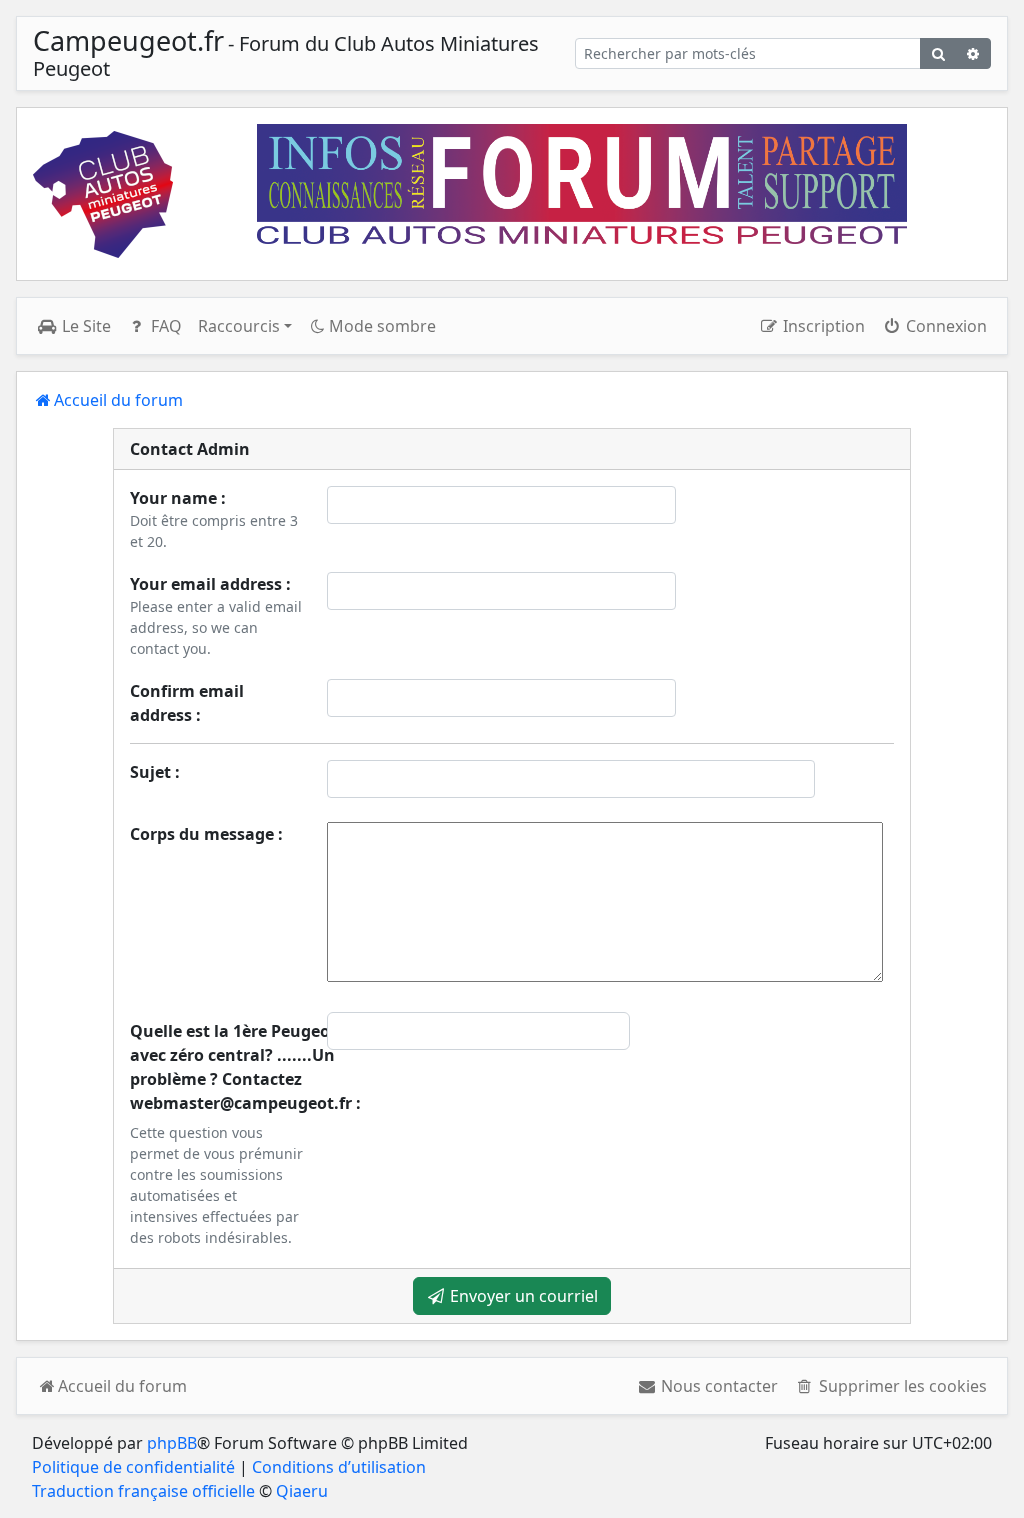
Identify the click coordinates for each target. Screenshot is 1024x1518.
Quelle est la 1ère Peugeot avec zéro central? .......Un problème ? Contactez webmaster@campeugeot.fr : (245, 1067)
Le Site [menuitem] (84, 326)
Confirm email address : (187, 703)
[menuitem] (708, 1386)
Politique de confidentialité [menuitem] (133, 1467)
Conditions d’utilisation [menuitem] (339, 1467)
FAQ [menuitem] (164, 326)
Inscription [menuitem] (822, 326)
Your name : (178, 498)
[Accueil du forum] (103, 194)
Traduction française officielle (143, 1491)
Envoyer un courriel (522, 1296)
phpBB (172, 1443)
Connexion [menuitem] (944, 326)
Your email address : (210, 584)
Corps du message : (206, 834)
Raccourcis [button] (239, 326)
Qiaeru (302, 1491)
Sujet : (155, 772)
